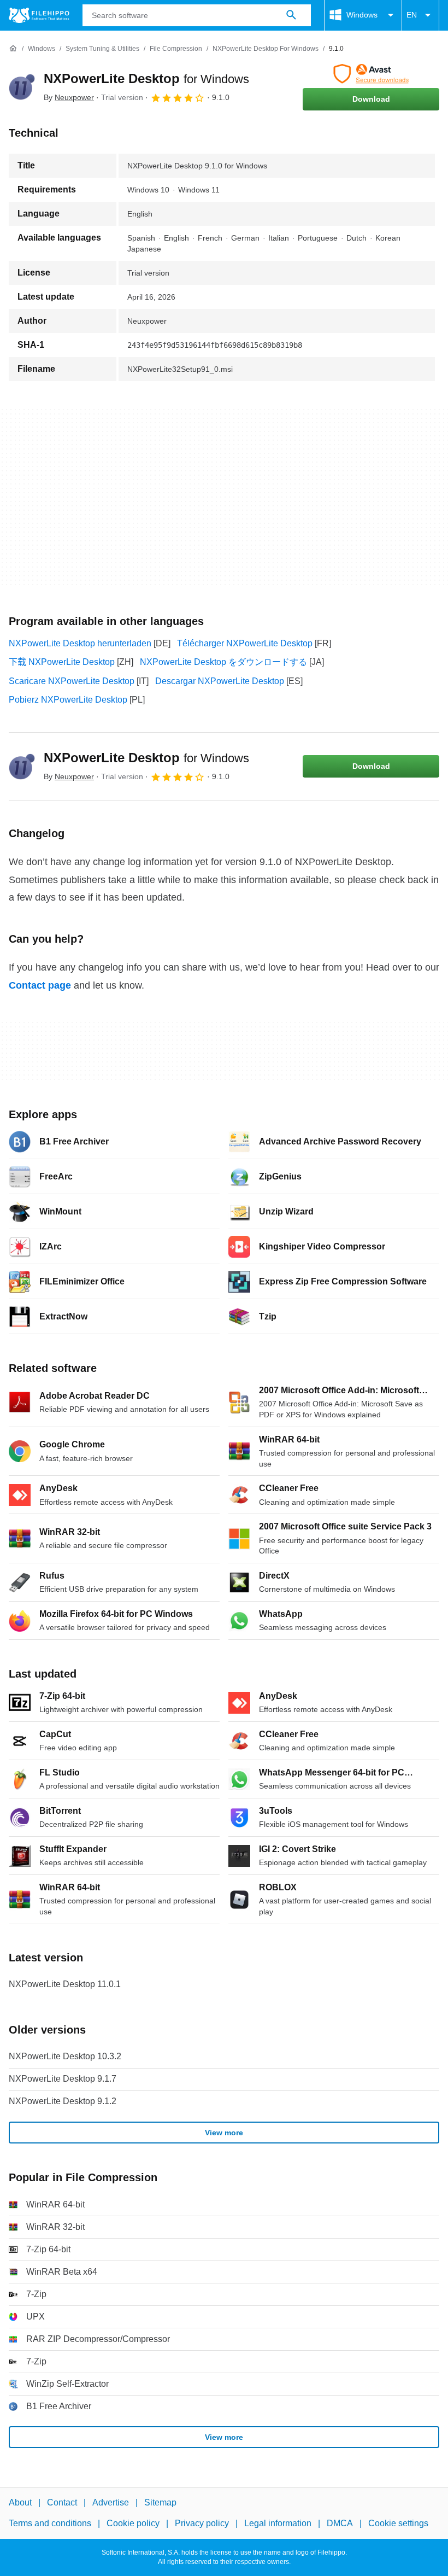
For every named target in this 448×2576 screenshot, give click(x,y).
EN (412, 15)
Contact (62, 2502)
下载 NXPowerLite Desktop (62, 662)
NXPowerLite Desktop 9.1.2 (63, 2101)
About (20, 2502)
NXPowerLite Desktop (146, 78)
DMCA (340, 2524)
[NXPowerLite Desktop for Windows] (22, 87)
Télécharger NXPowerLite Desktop (245, 643)
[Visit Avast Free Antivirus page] (371, 74)
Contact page (40, 985)
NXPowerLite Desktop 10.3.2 (65, 2056)
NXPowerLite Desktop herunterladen (80, 643)
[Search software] (291, 15)
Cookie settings (398, 2524)
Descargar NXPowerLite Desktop (220, 681)
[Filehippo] (39, 15)
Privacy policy (202, 2524)
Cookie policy (133, 2524)
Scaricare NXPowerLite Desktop (72, 681)
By (69, 97)
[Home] (13, 49)
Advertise (111, 2502)
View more (224, 2133)
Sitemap (160, 2502)
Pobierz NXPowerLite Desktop (68, 700)
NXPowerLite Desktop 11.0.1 (65, 1984)
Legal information (278, 2524)
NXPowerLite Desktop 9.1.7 (63, 2079)
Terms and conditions (50, 2524)
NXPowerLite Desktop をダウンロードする (223, 662)
